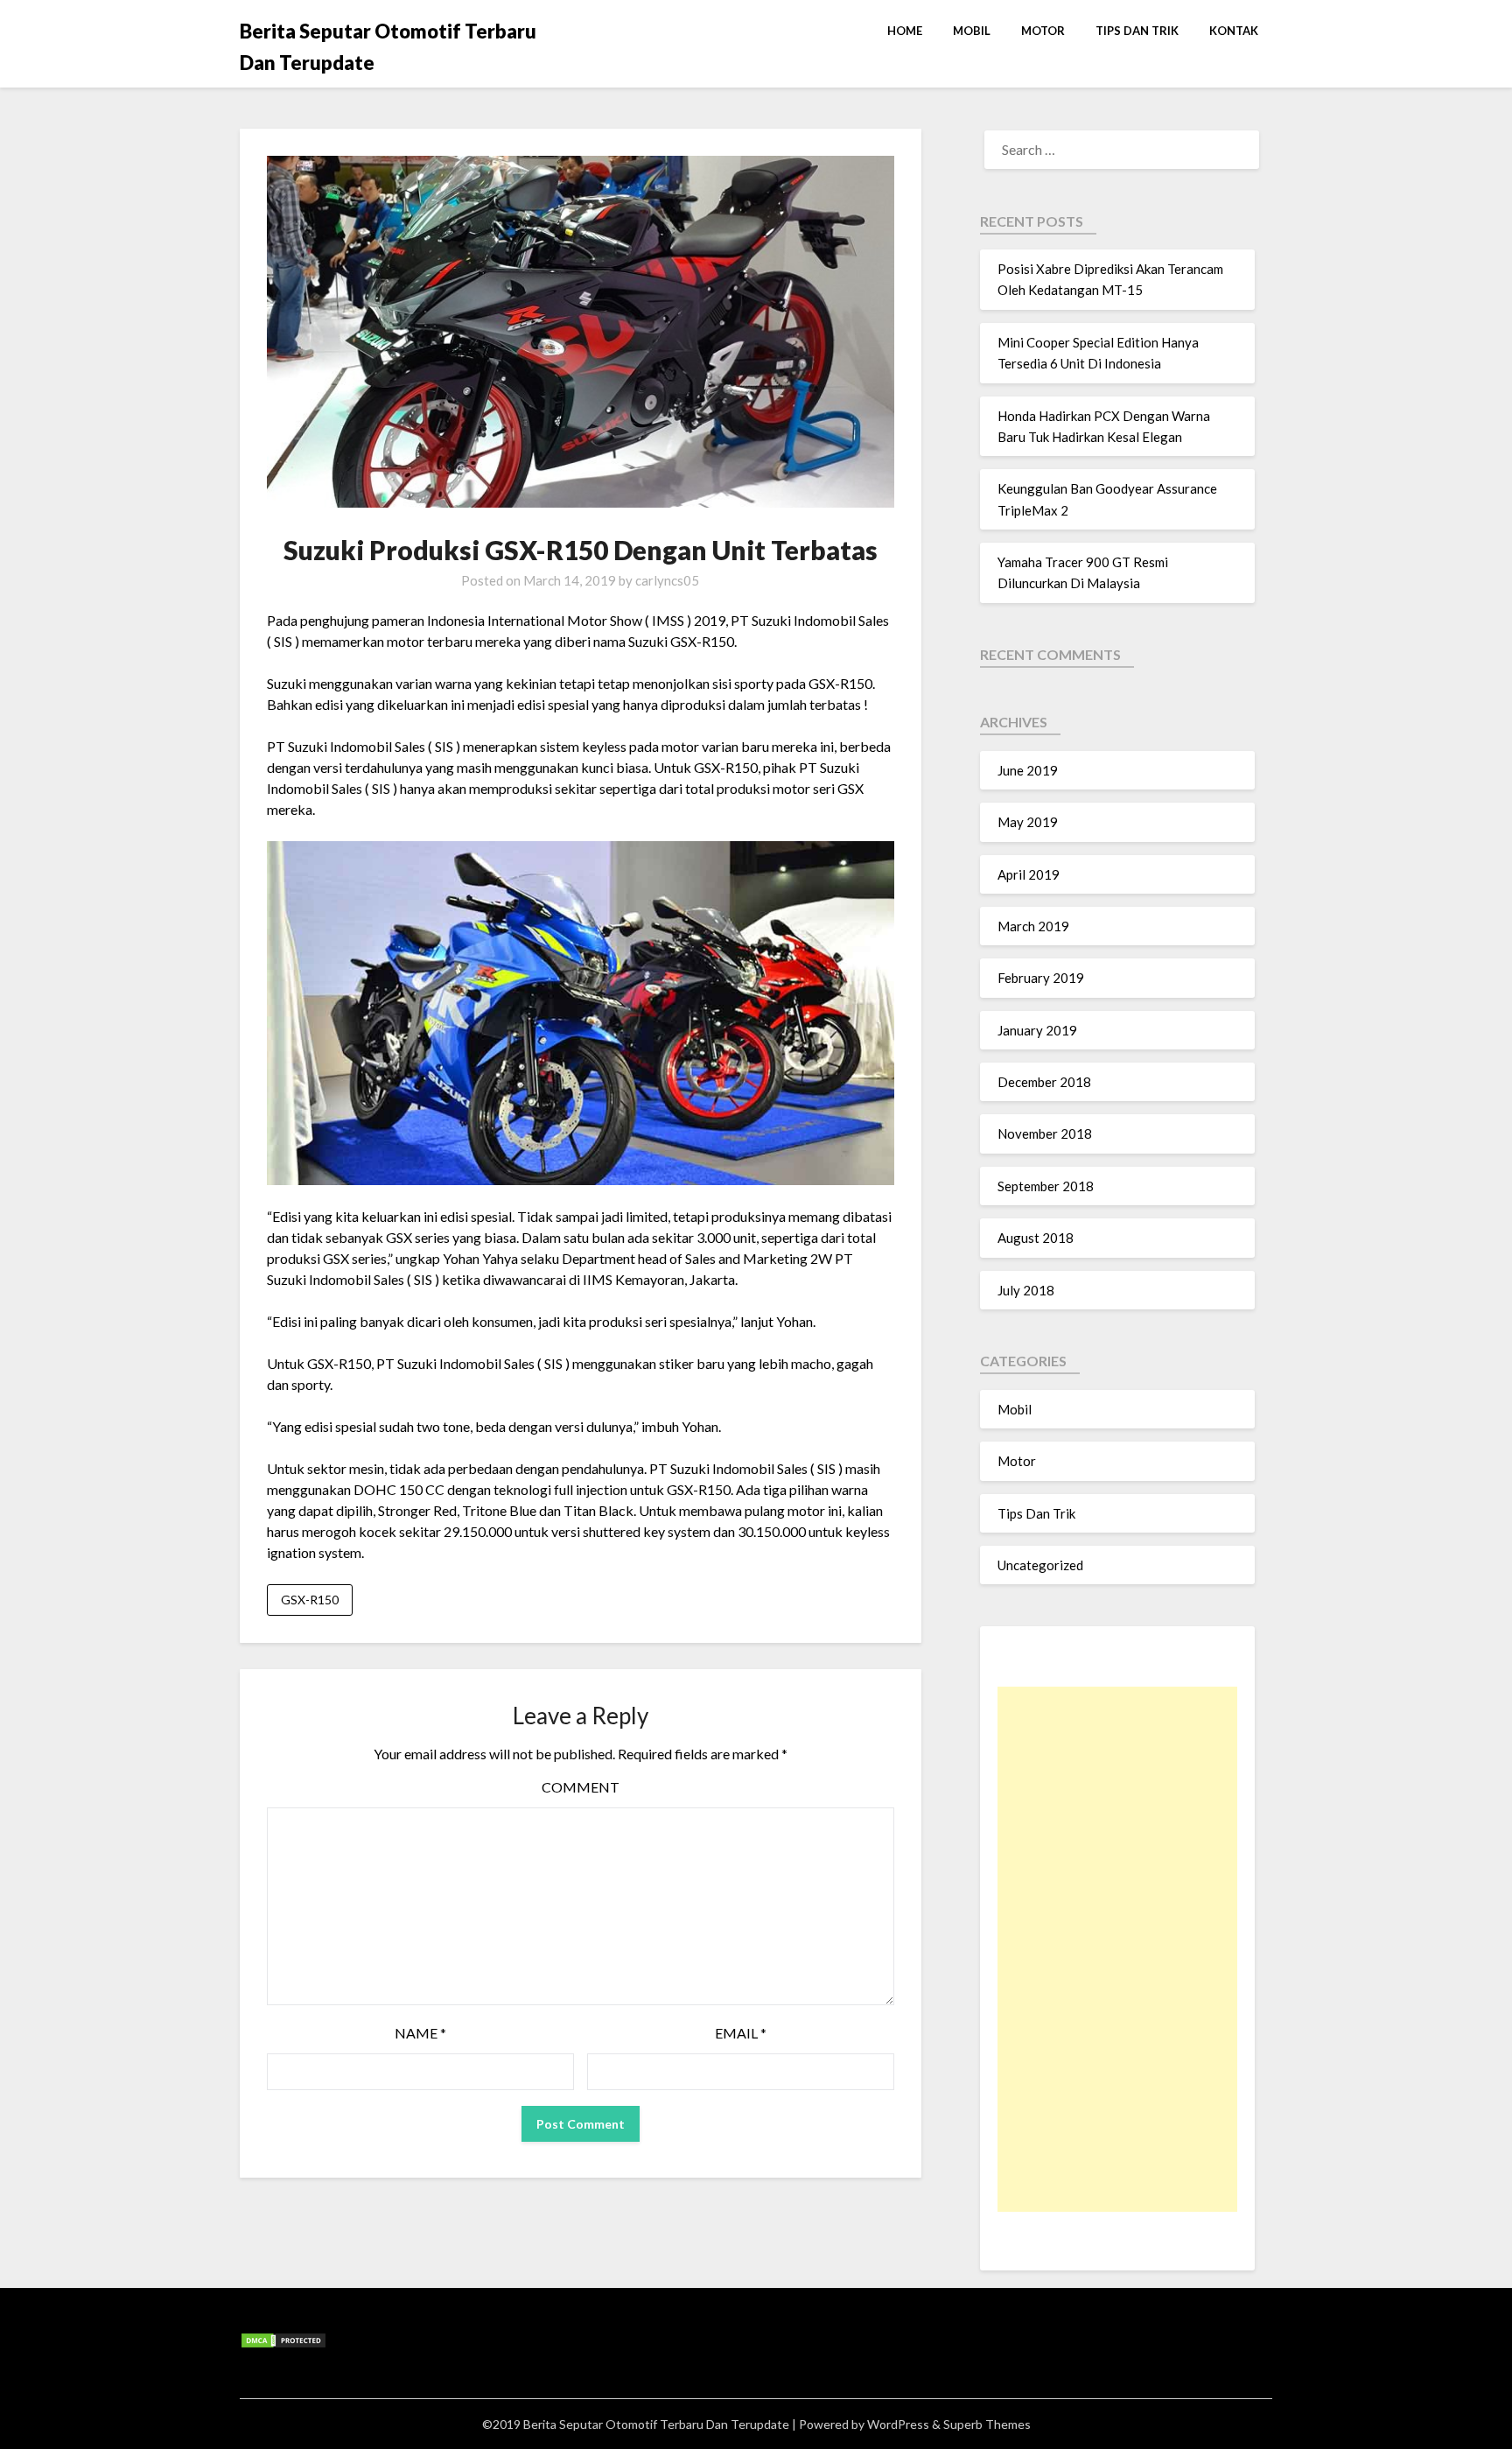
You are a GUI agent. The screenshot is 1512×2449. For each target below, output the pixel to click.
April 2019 (1029, 874)
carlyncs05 (667, 580)
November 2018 (1045, 1133)
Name (420, 2033)
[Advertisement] (1117, 1949)
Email (741, 2033)
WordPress (898, 2424)
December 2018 (1044, 1082)
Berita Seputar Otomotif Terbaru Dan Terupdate (388, 47)
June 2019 (1028, 770)
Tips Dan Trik (1137, 31)
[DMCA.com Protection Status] (283, 2344)
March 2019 (1033, 926)
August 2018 (1036, 1238)
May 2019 (1028, 822)
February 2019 (1041, 978)
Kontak (1234, 31)
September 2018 (1046, 1186)
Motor (1043, 31)
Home (905, 31)
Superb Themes (987, 2424)
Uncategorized (1040, 1565)
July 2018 (1026, 1290)
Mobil (972, 31)
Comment (581, 1787)
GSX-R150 (310, 1600)
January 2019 (1037, 1030)
